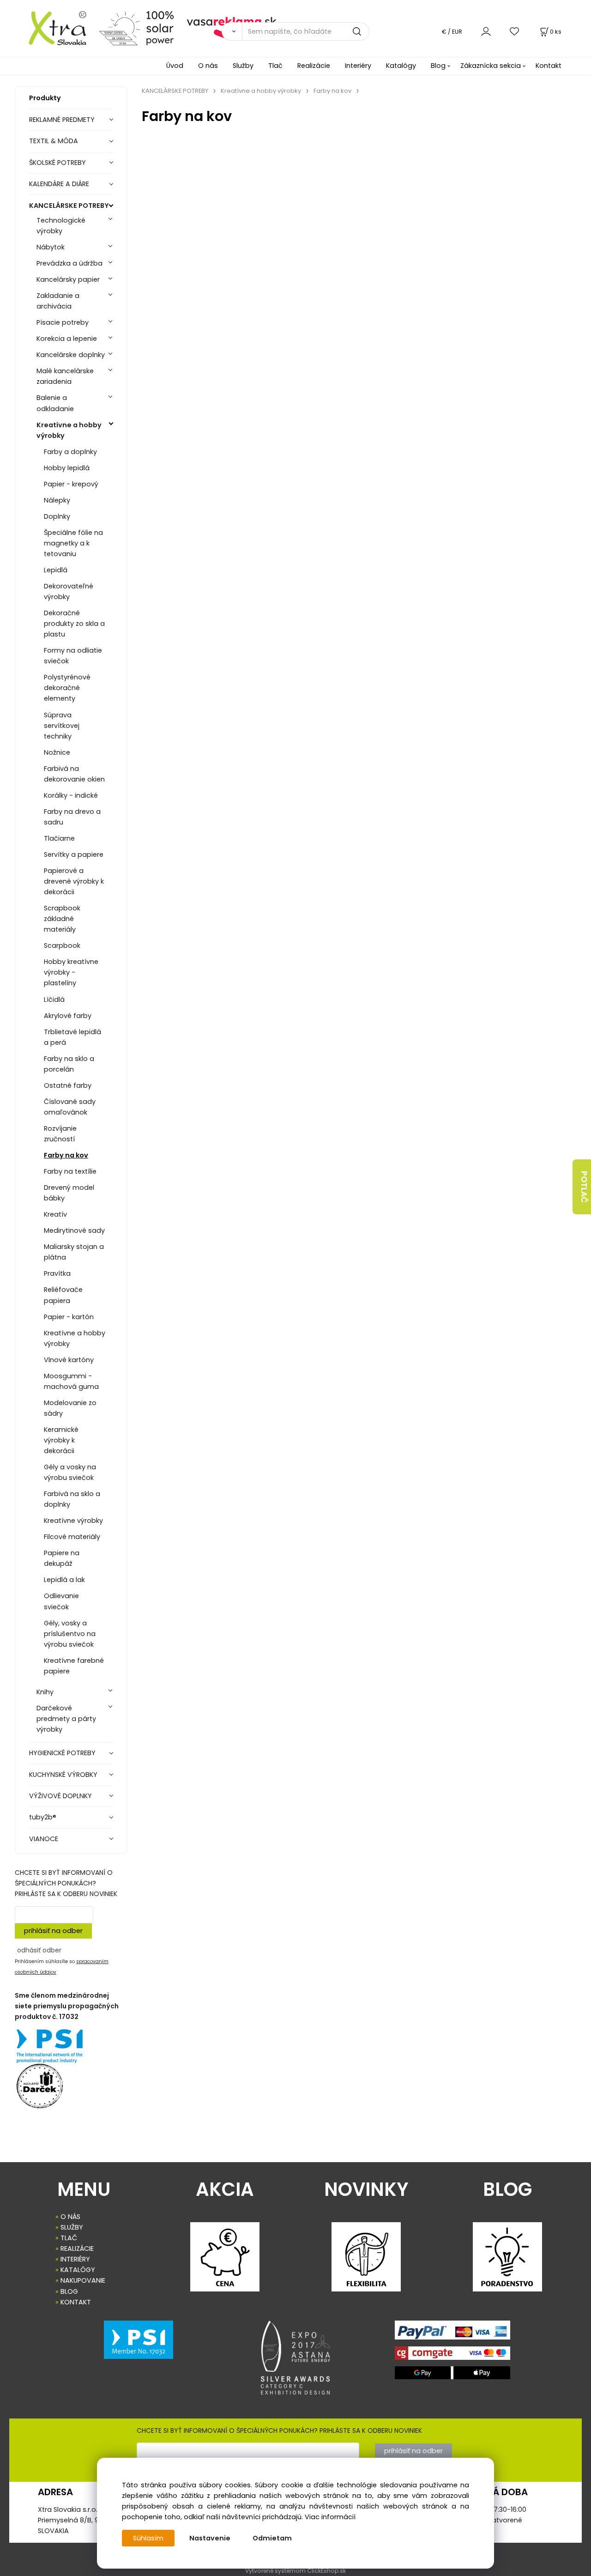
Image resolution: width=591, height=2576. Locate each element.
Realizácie (314, 66)
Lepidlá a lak (64, 1580)
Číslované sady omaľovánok (70, 1107)
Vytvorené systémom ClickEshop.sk (295, 2571)
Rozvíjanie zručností (60, 1134)
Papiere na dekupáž (62, 1558)
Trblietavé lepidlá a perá (72, 1037)
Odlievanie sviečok (61, 1601)
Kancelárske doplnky (71, 355)
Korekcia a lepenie (67, 339)
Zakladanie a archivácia (58, 301)
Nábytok (51, 247)
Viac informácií (330, 2517)
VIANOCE (44, 1839)
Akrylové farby (68, 1016)
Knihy (45, 1692)
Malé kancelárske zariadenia (65, 376)
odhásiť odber (39, 1950)
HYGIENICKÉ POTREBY (62, 1753)
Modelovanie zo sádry (70, 1408)
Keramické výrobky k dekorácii (61, 1440)
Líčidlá (54, 1000)
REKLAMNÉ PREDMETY (62, 120)
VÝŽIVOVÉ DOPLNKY (60, 1796)
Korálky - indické (71, 795)
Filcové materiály (72, 1537)
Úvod (175, 66)
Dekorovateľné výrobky (69, 591)
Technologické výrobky (61, 226)
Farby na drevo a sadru (72, 817)
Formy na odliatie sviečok (73, 656)
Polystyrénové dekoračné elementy (67, 688)
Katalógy (401, 66)
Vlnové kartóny (69, 1360)
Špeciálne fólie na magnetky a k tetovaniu (73, 543)
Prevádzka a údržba (69, 263)
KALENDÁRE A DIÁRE (59, 184)
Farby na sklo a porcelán (69, 1064)
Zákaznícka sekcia (491, 66)
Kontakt (549, 66)
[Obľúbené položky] (515, 31)
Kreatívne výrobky (73, 1521)
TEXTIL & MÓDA (54, 141)
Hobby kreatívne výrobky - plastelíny (71, 972)
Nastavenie (210, 2538)
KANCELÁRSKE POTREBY (69, 206)
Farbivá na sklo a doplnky (72, 1499)
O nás (208, 66)
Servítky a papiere (74, 855)
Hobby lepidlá (67, 468)
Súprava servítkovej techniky (62, 726)
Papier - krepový (71, 484)
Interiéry (358, 66)
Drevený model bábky (69, 1193)
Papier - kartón (69, 1317)
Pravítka (57, 1273)
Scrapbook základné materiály (62, 919)
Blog (438, 66)
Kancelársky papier (68, 279)
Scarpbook (62, 946)
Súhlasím (148, 2538)
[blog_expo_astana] (295, 2358)
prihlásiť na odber (53, 1931)
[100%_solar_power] (136, 28)
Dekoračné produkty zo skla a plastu (74, 624)
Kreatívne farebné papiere (74, 1666)
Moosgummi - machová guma (71, 1381)
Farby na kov (66, 1155)
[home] (53, 28)
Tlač (275, 66)
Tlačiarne (59, 838)
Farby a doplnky (70, 452)
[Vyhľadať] (232, 31)
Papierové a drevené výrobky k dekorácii (74, 881)
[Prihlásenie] (486, 31)
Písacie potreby (63, 322)
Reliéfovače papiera (63, 1295)
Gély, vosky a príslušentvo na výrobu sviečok (70, 1634)
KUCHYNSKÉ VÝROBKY (63, 1775)
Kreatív (55, 1214)
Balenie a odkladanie (55, 403)
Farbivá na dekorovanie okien (74, 774)
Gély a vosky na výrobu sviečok (70, 1472)
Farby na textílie (70, 1171)
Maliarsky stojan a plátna (74, 1252)
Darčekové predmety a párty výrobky (66, 1719)
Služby (243, 66)
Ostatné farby (68, 1085)
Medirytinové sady (74, 1230)
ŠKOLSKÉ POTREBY (57, 163)
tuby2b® (43, 1817)
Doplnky (57, 516)
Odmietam (272, 2538)
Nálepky (57, 500)
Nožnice (57, 752)
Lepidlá (56, 570)
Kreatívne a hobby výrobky (69, 430)
